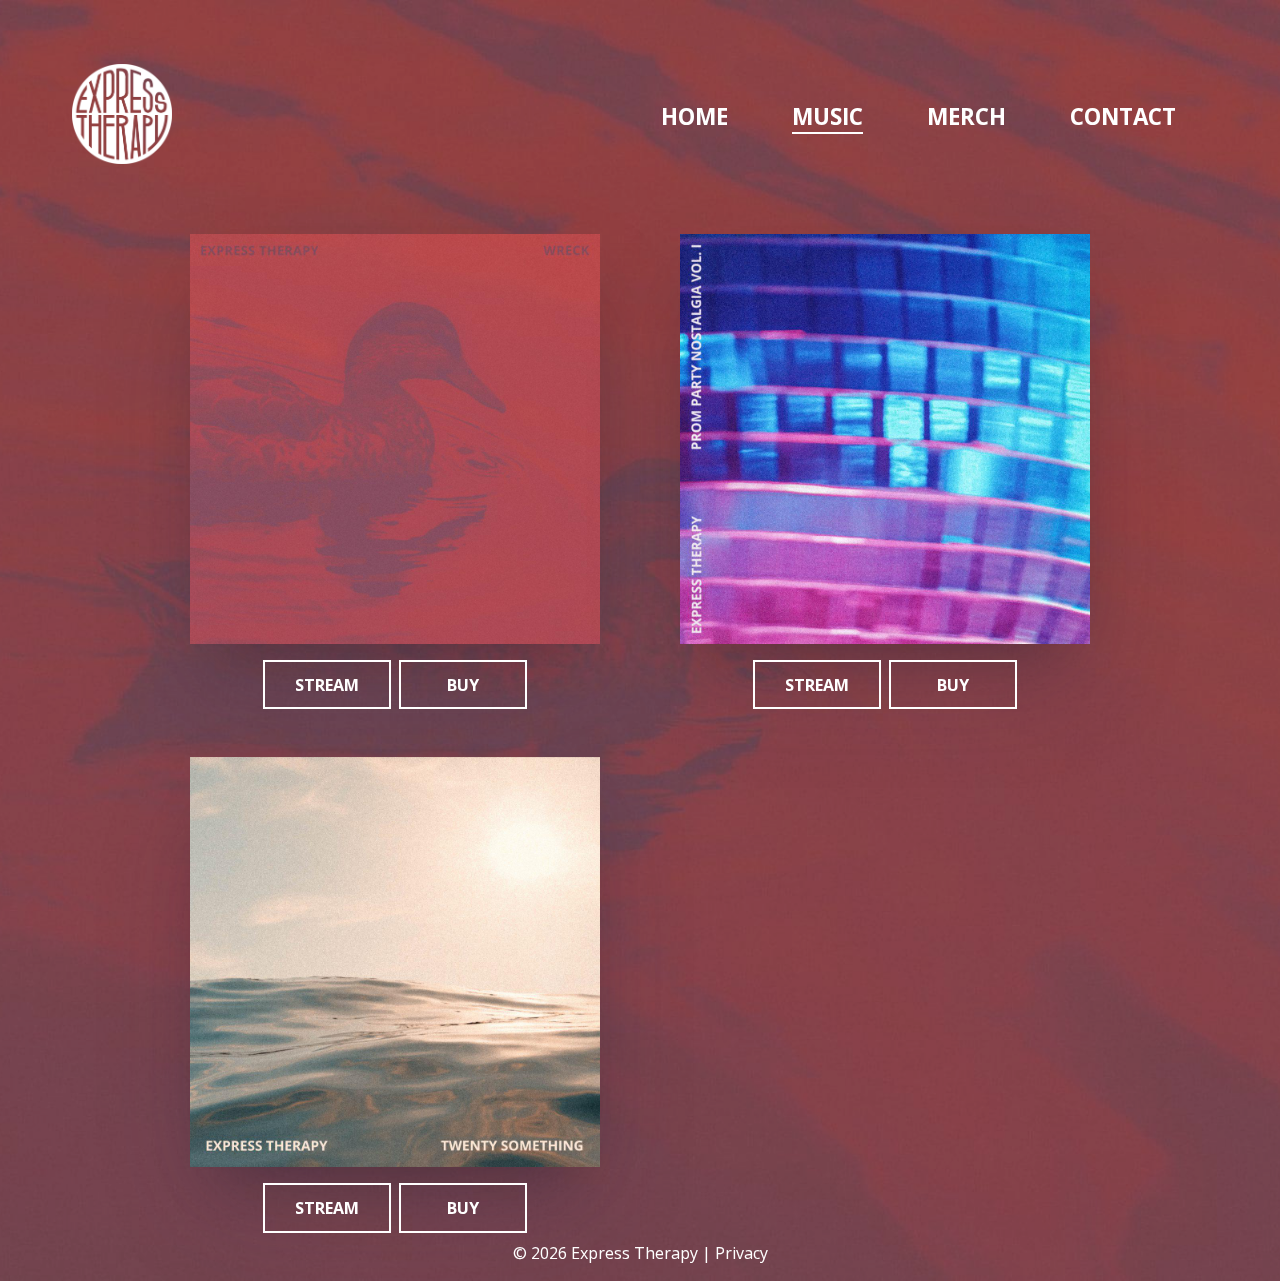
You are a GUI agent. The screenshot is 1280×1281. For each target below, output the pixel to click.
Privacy (741, 1253)
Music (827, 116)
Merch (966, 116)
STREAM (327, 685)
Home (694, 116)
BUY (463, 685)
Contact (1123, 116)
